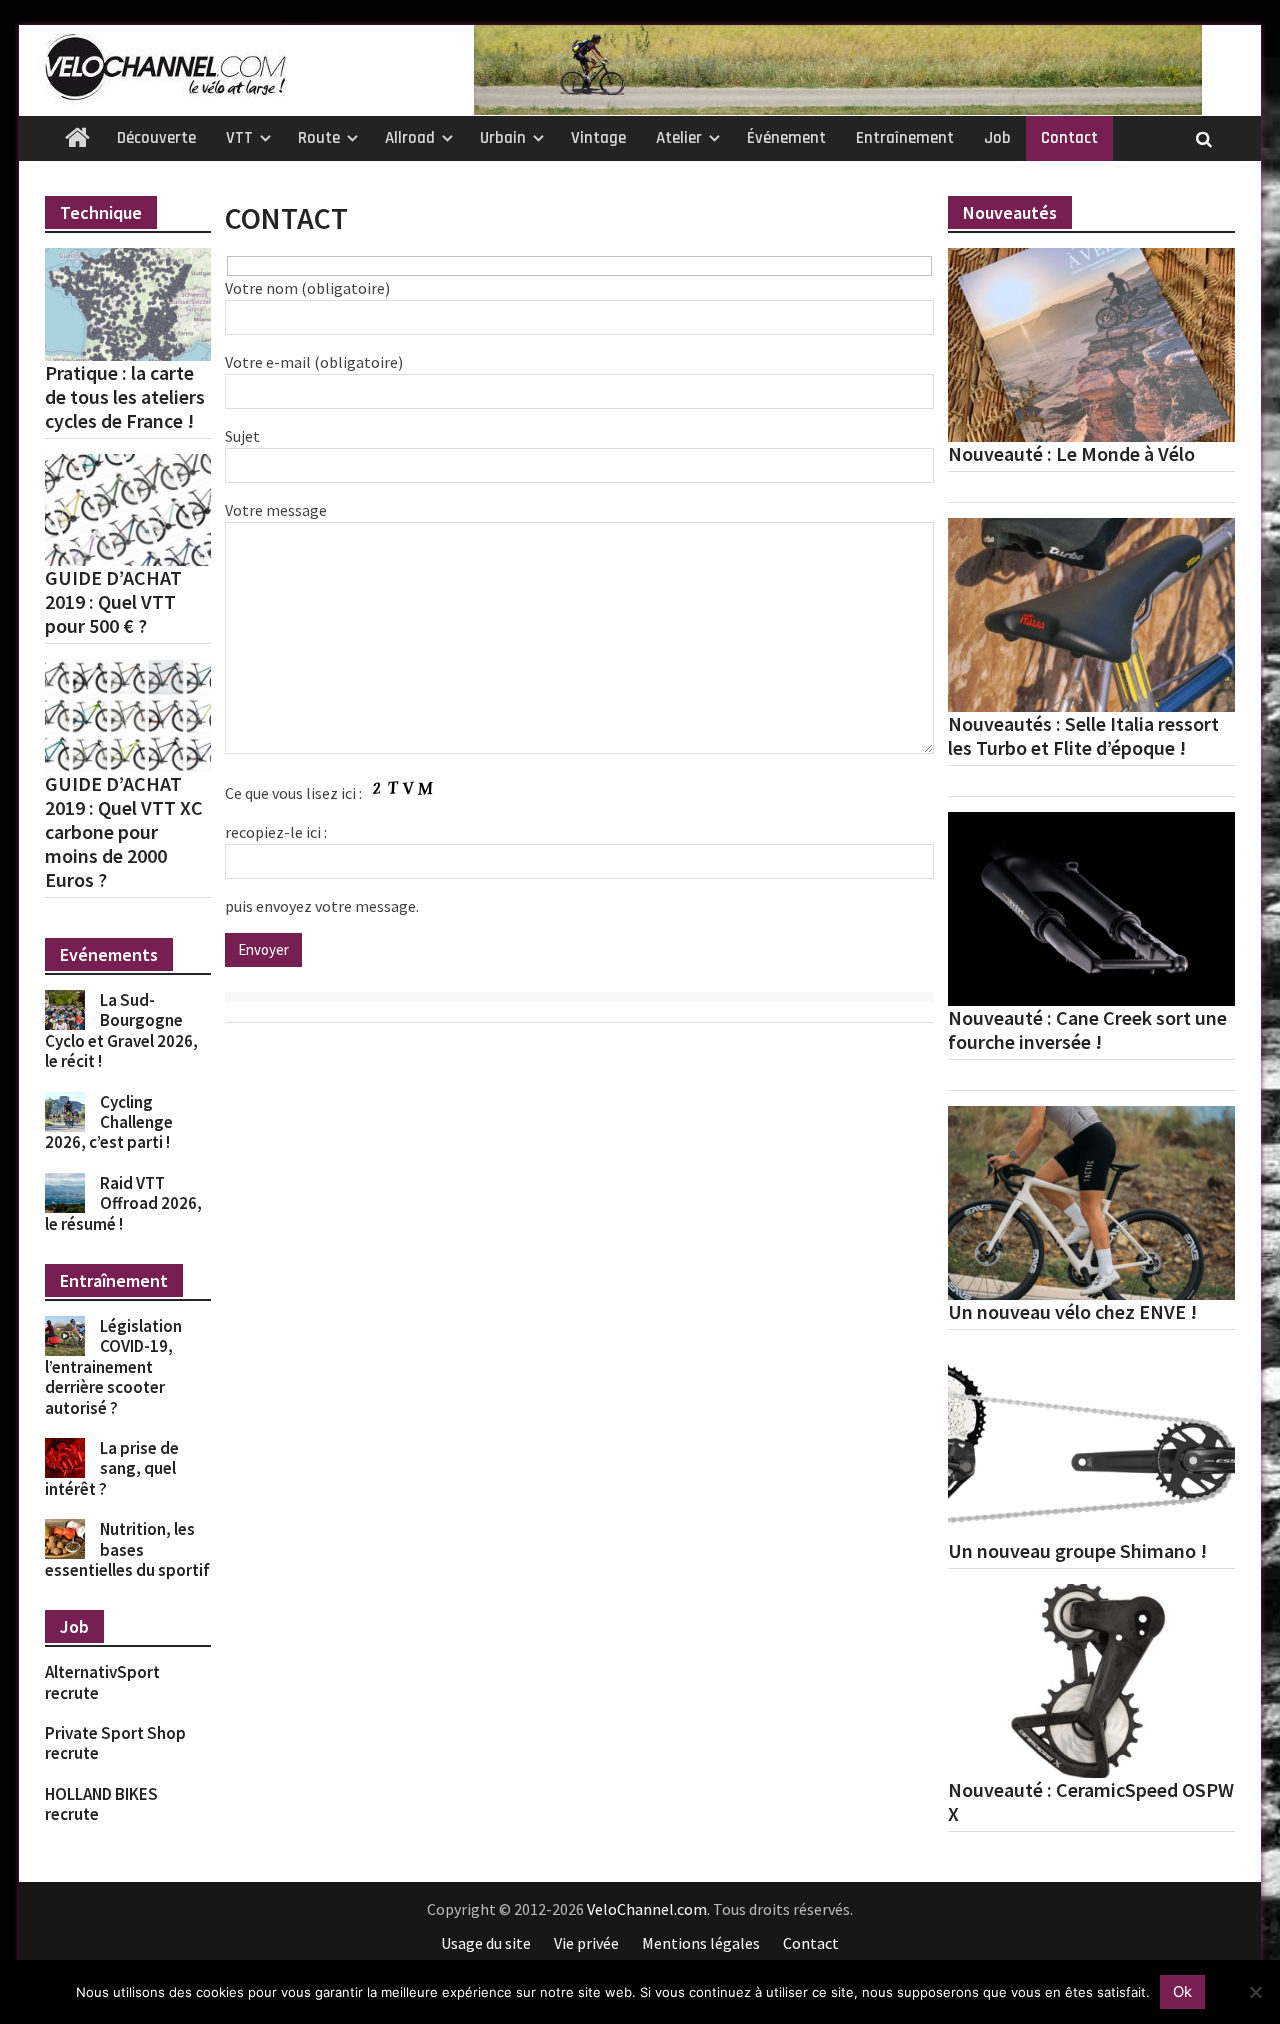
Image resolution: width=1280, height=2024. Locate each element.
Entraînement (905, 138)
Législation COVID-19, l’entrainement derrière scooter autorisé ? (113, 1367)
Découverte (156, 138)
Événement (786, 138)
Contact (1069, 138)
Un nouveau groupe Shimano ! (1077, 1551)
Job (997, 138)
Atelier (679, 138)
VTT (239, 138)
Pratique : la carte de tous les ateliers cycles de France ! (125, 397)
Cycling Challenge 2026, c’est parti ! (109, 1122)
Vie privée (586, 1943)
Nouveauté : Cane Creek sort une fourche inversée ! (1087, 1030)
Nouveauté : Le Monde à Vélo (1071, 454)
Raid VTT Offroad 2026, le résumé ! (123, 1203)
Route (319, 138)
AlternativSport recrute (102, 1682)
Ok (1182, 1991)
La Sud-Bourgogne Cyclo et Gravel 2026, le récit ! (121, 1030)
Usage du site (486, 1943)
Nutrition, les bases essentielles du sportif (127, 1549)
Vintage (598, 138)
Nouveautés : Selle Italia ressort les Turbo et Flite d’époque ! (1083, 736)
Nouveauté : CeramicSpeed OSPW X (1091, 1802)
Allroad (410, 138)
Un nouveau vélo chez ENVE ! (1072, 1312)
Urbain (503, 138)
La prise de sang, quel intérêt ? (112, 1468)
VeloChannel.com (647, 1909)
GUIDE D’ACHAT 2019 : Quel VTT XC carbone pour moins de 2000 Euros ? (124, 832)
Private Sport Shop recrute (115, 1743)
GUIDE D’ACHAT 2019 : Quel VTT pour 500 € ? (113, 602)
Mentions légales (701, 1943)
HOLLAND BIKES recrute (101, 1804)
